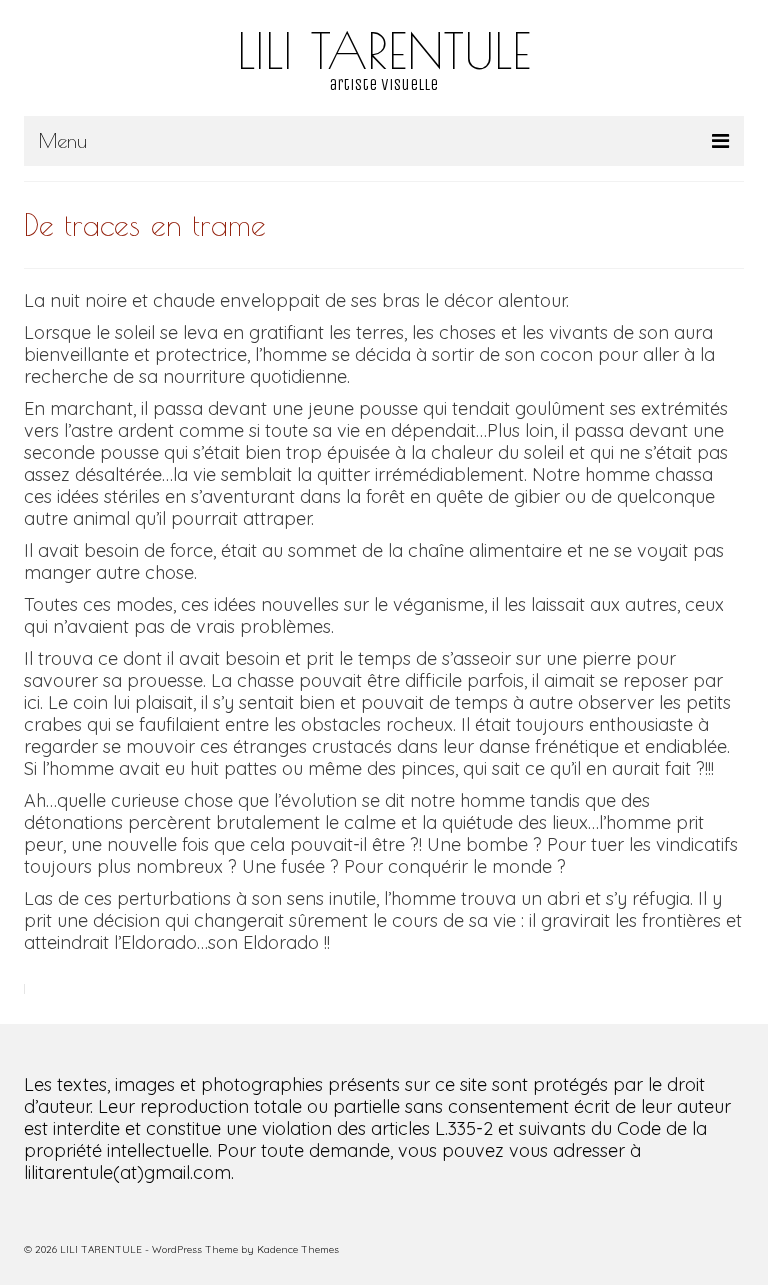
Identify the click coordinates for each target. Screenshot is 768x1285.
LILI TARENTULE (384, 50)
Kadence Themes (298, 1249)
